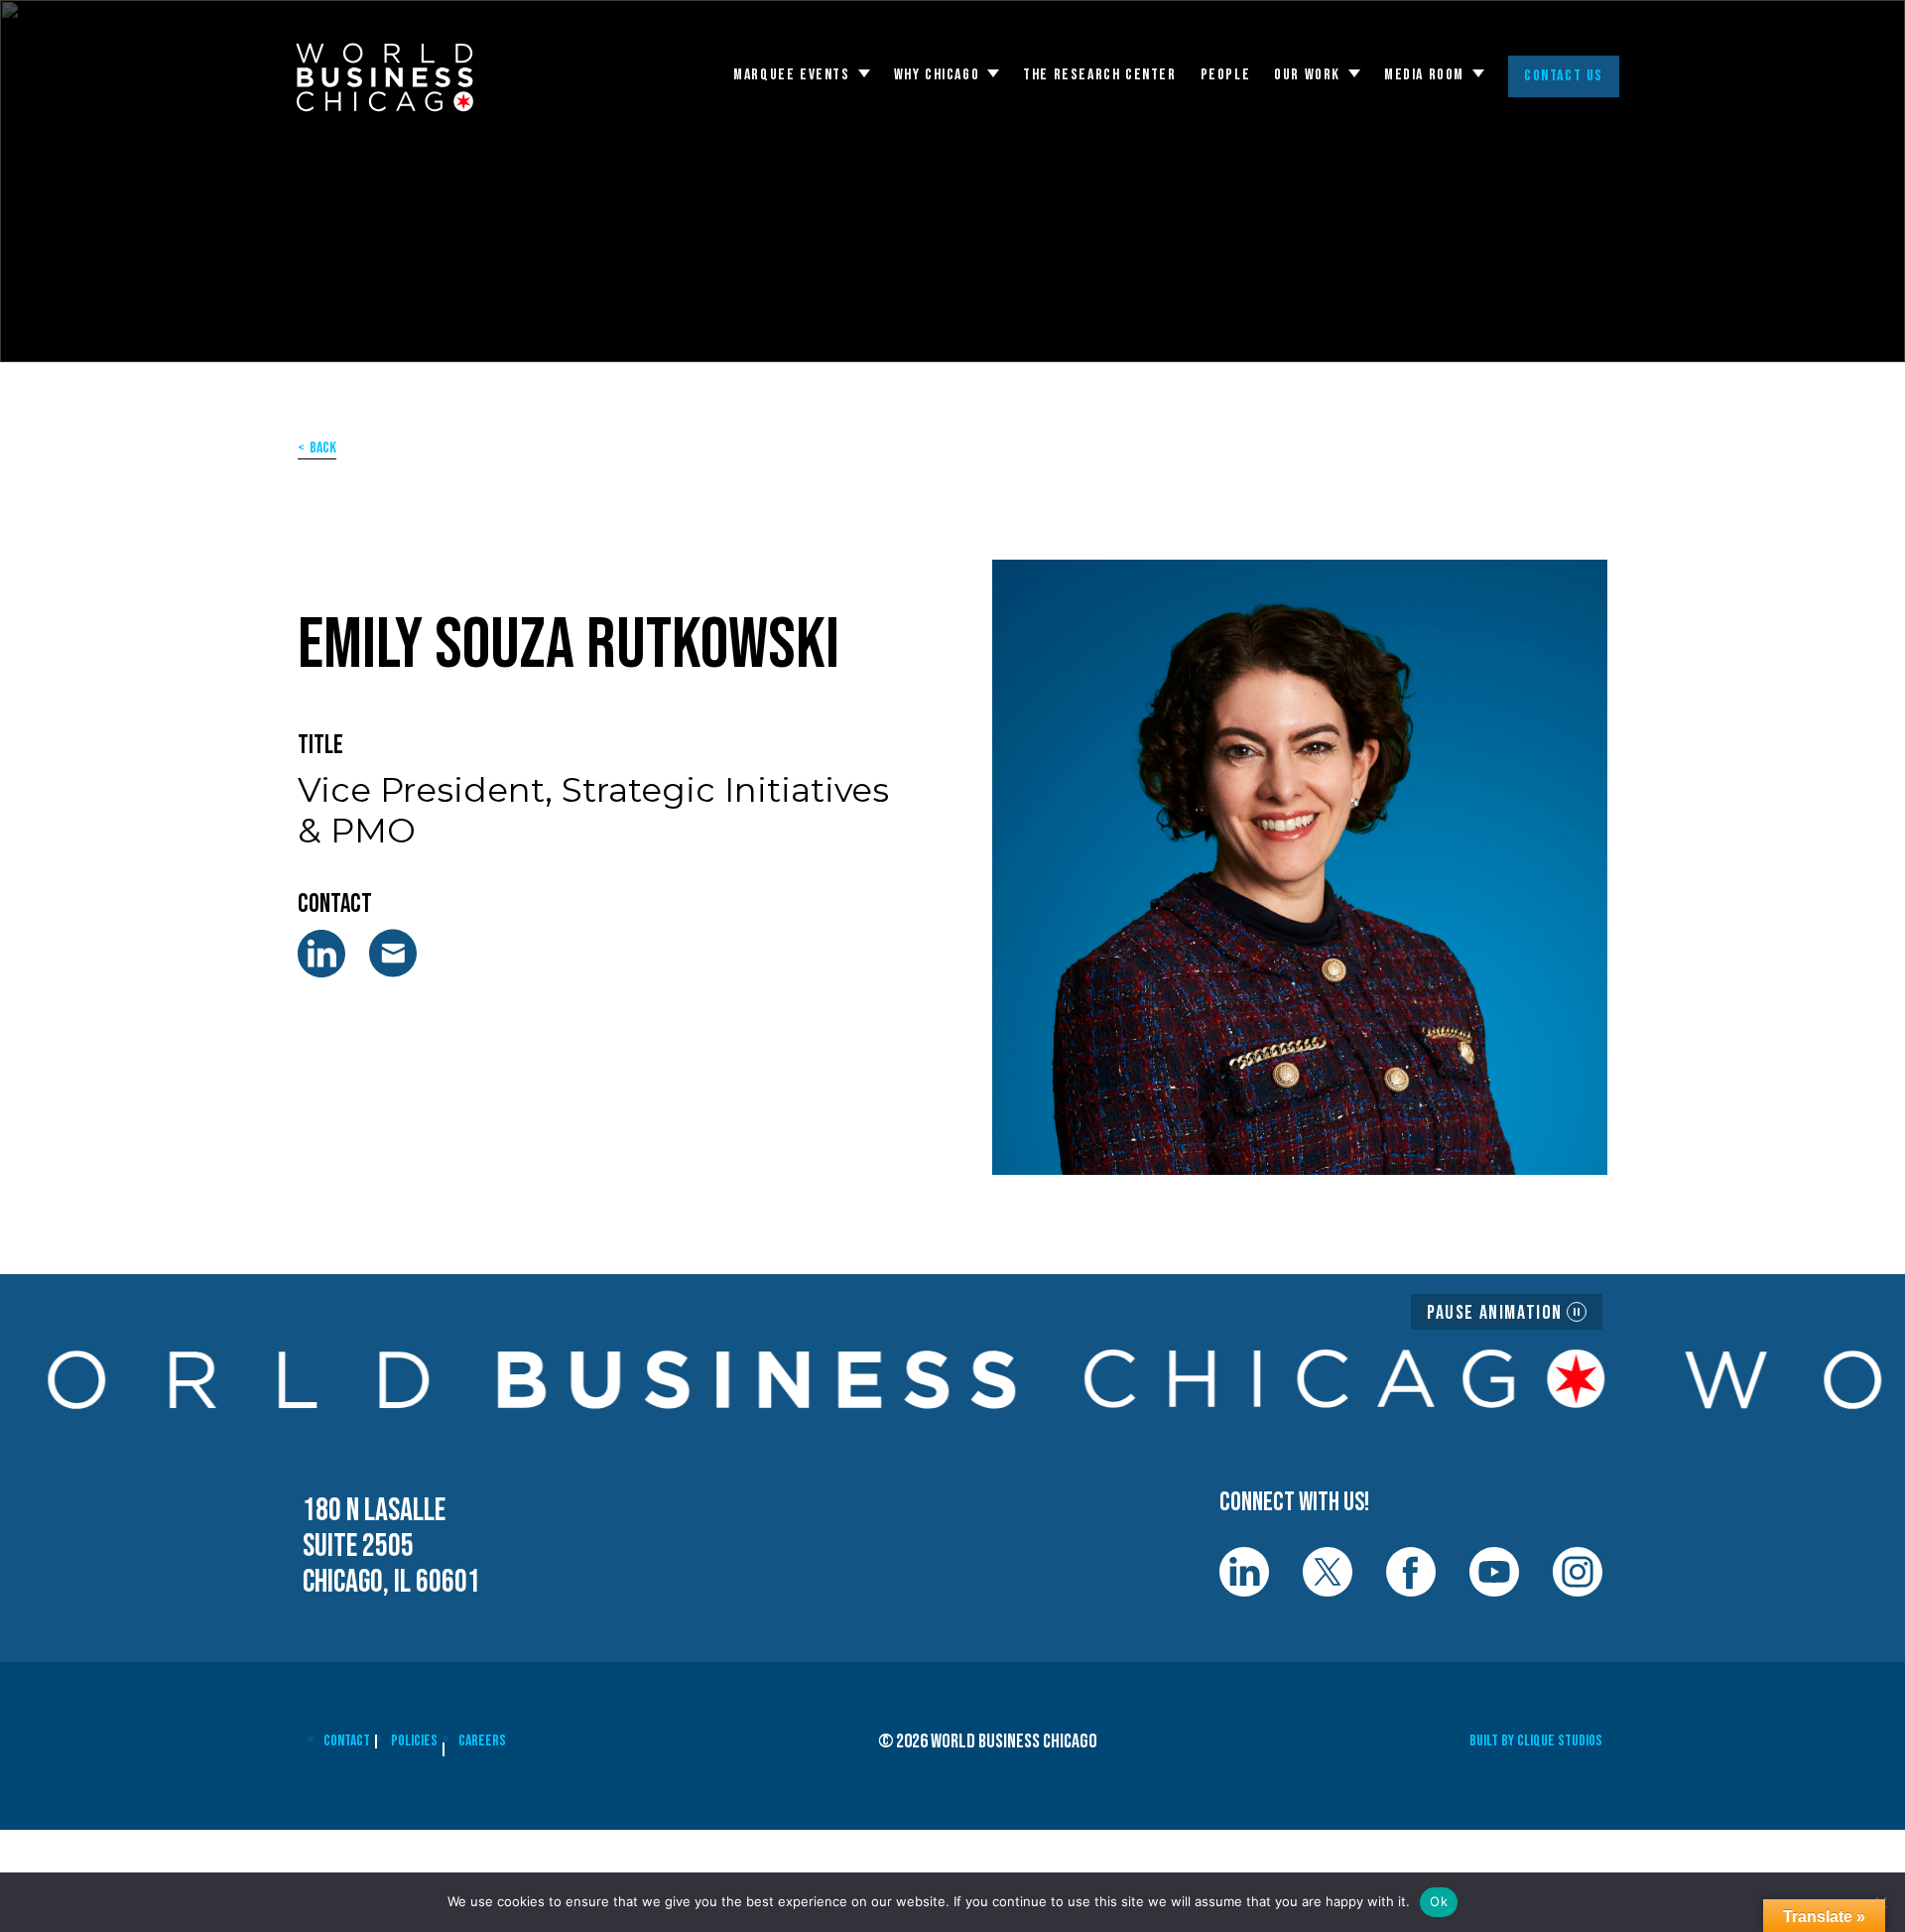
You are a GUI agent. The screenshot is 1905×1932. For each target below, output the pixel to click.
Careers (482, 1741)
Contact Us (1564, 76)
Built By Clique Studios (1536, 1741)
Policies (414, 1741)
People (1226, 75)
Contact (347, 1741)
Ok (1439, 1901)
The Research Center (1099, 75)
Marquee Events (791, 75)
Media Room (1424, 75)
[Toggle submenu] (864, 73)
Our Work (1307, 75)
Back (323, 448)
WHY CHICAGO (937, 75)
